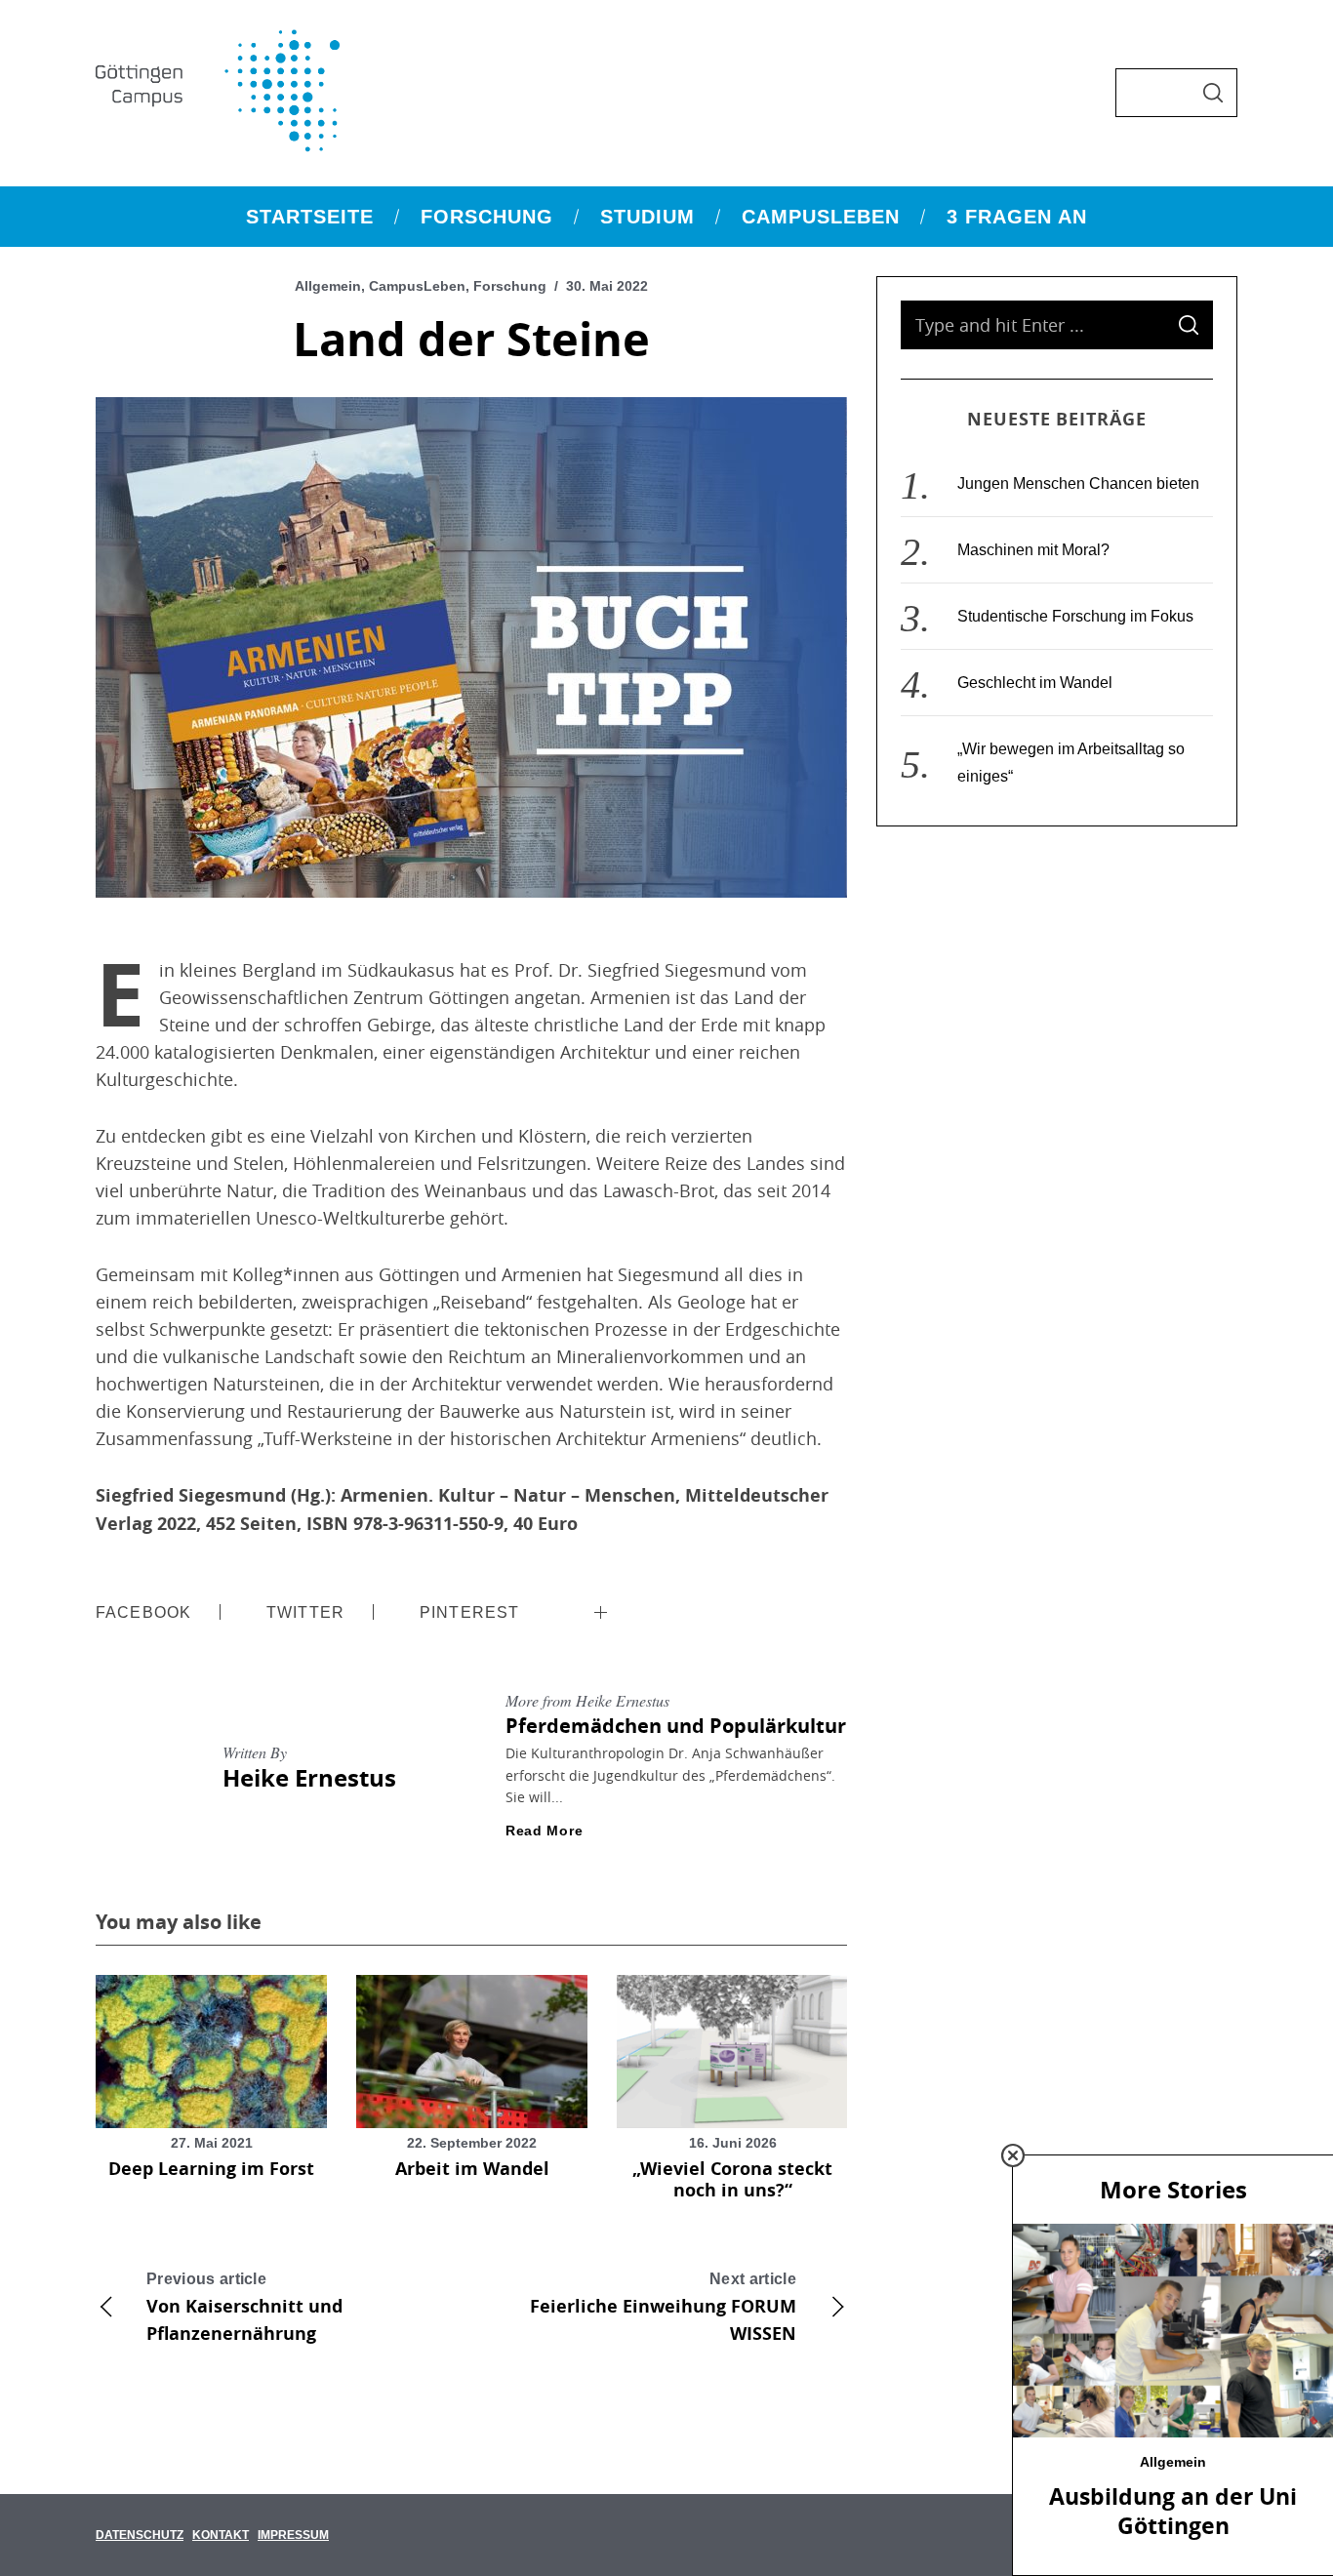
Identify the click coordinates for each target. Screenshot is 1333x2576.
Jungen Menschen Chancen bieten (1078, 483)
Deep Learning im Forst (211, 2169)
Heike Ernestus (309, 1778)
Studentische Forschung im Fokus (1075, 616)
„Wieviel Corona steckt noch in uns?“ (732, 2180)
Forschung (510, 286)
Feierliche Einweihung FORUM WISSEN (663, 2308)
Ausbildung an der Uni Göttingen (1173, 2511)
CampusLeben (417, 286)
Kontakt (221, 2535)
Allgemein (328, 286)
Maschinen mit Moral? (1033, 550)
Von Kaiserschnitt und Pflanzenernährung (244, 2308)
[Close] (1013, 2155)
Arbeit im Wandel (472, 2169)
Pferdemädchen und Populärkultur (676, 1726)
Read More (544, 1831)
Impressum (293, 2535)
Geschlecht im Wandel (1035, 683)
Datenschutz (140, 2535)
